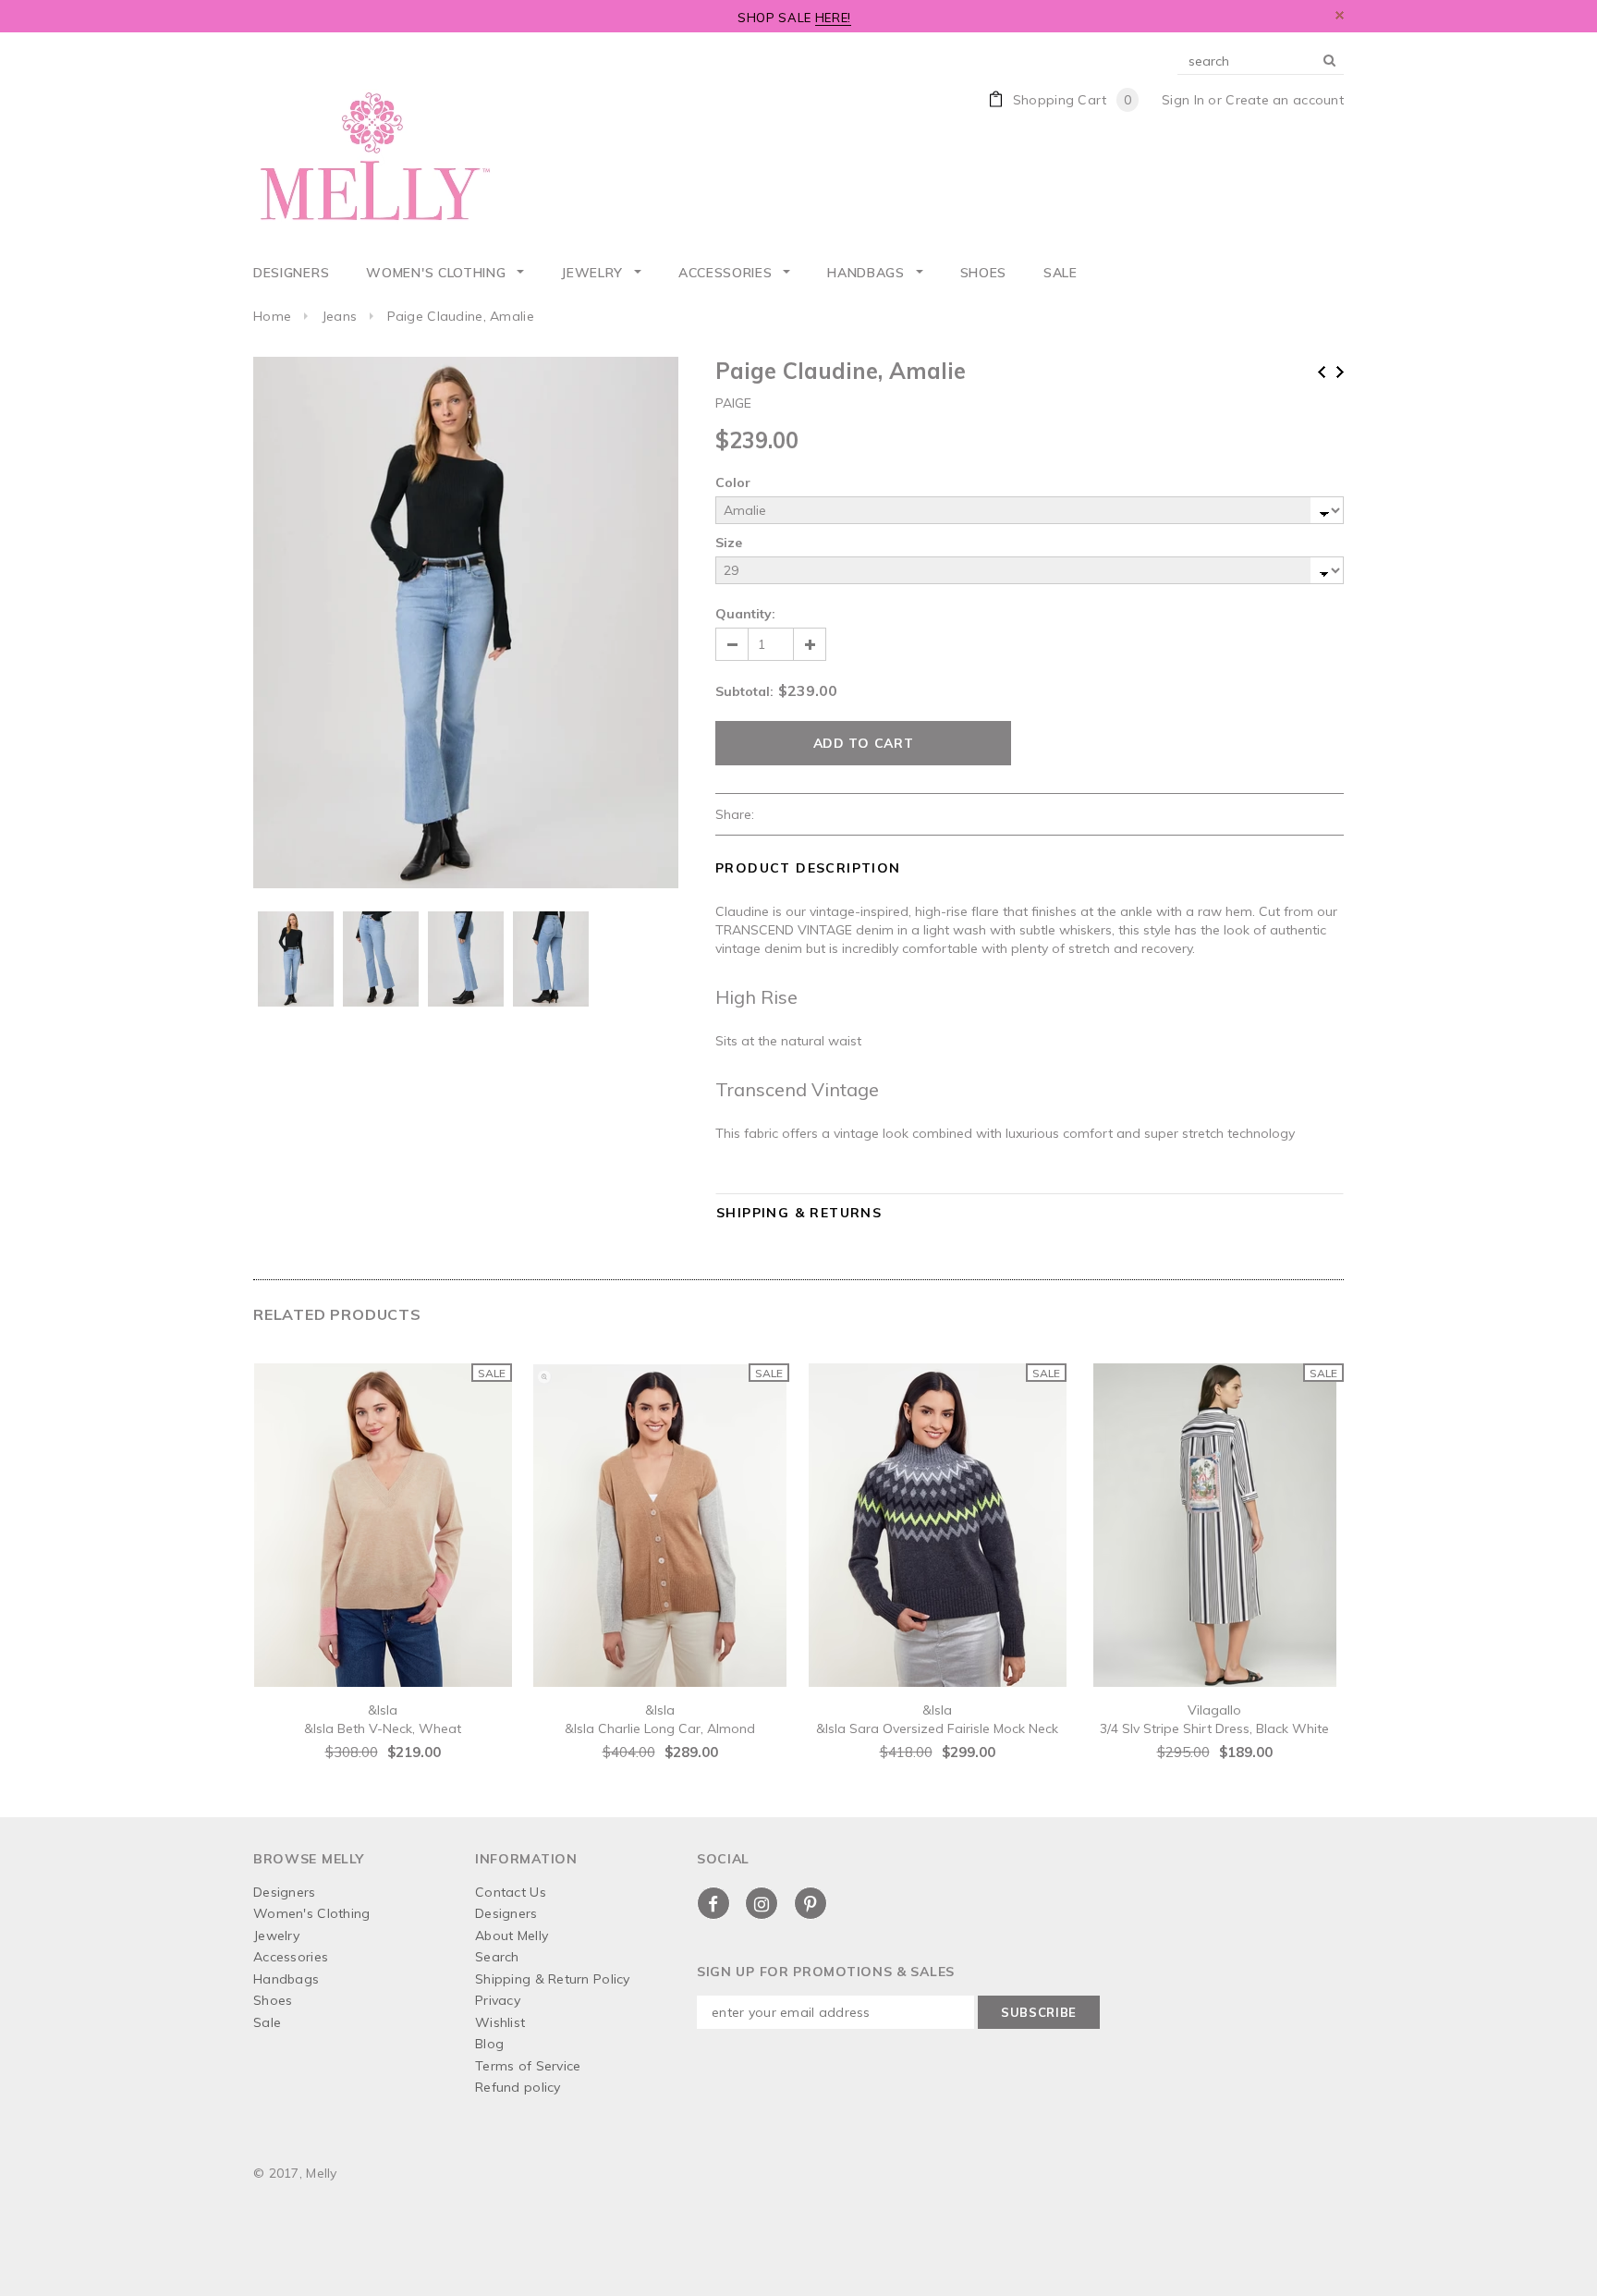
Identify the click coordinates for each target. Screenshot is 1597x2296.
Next (1340, 372)
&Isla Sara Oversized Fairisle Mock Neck (937, 1728)
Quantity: (745, 614)
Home (272, 316)
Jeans (339, 316)
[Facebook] (713, 1903)
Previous (1322, 372)
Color (733, 482)
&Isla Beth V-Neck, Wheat (383, 1728)
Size (729, 543)
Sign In (1183, 100)
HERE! (833, 18)
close (1340, 15)
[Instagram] (762, 1903)
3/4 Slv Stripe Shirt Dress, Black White (1214, 1728)
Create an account (1285, 100)
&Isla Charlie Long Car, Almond (660, 1728)
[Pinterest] (811, 1903)
